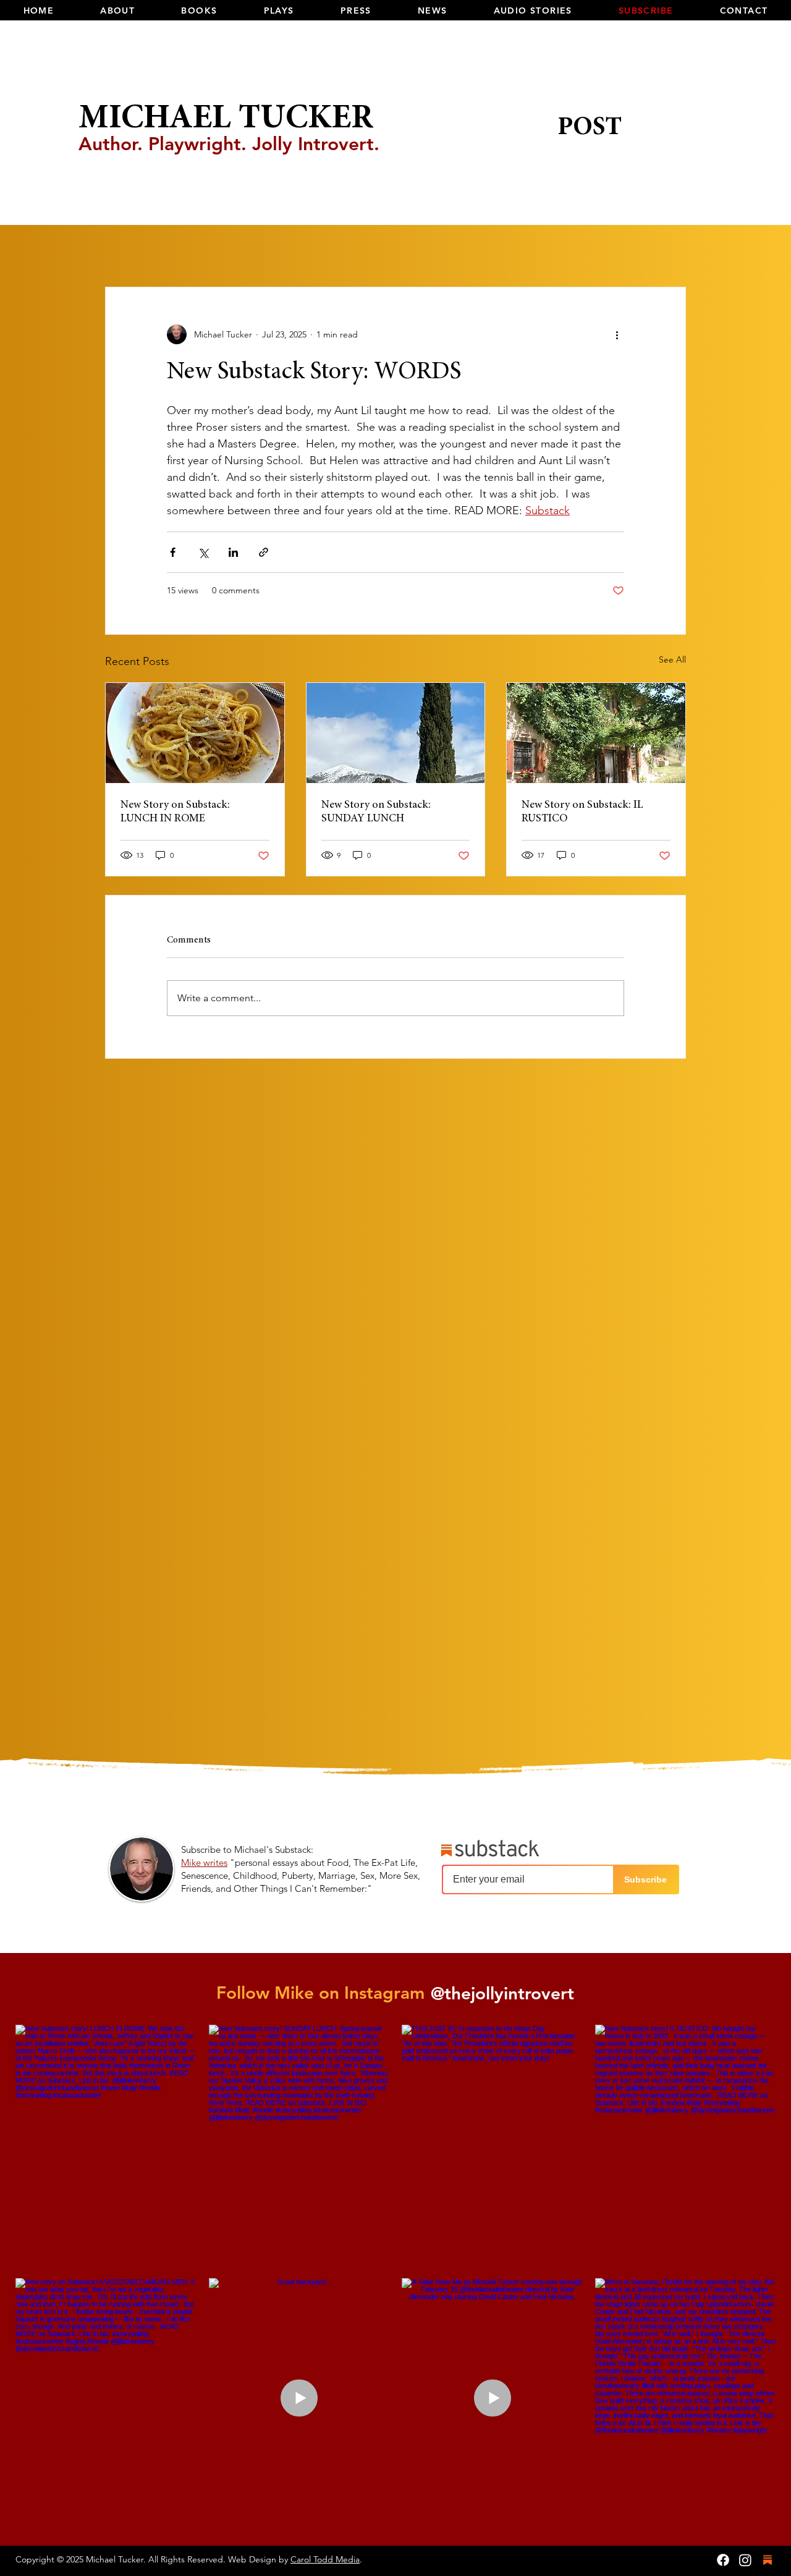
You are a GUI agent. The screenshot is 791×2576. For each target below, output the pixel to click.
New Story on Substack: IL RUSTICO (582, 812)
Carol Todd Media (325, 2559)
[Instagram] (745, 2560)
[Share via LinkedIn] (233, 552)
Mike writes (204, 1862)
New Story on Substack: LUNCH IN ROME (175, 812)
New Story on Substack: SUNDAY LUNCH (376, 812)
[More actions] (617, 334)
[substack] (768, 2560)
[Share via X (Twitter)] (203, 552)
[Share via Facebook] (173, 552)
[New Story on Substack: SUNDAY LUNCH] (396, 733)
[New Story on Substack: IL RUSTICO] (596, 733)
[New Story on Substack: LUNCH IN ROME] (195, 733)
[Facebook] (723, 2560)
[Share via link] (264, 552)
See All (672, 659)
